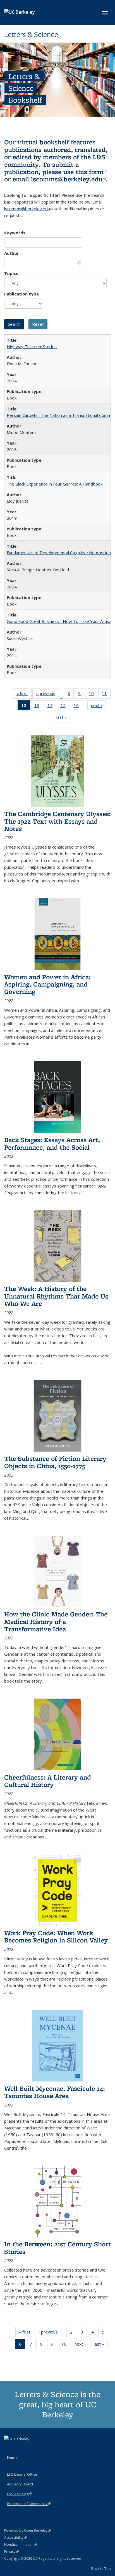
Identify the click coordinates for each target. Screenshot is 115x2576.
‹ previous (47, 695)
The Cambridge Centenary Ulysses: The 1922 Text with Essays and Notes (57, 821)
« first (24, 695)
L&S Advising (19, 2494)
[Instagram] (31, 2448)
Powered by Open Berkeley (27, 2530)
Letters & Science (31, 34)
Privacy (11, 2551)
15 (65, 707)
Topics (11, 273)
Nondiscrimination (21, 2544)
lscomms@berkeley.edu (68, 179)
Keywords (15, 233)
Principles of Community (29, 2504)
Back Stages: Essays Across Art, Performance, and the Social (52, 1143)
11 (106, 695)
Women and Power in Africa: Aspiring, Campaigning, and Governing (47, 984)
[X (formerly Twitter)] (9, 2448)
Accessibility (15, 2537)
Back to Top (101, 2568)
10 (93, 695)
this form (91, 172)
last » (63, 718)
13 (39, 707)
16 (78, 707)
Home (12, 2457)
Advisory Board (20, 2484)
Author (12, 253)
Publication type (21, 294)
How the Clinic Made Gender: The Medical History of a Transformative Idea (56, 1621)
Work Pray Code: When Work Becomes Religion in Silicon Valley (56, 1936)
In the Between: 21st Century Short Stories (57, 2248)
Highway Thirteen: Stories (32, 346)
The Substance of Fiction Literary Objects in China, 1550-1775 (55, 1462)
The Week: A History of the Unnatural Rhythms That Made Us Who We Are (56, 1296)
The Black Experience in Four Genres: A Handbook (55, 484)
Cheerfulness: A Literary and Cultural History (48, 1781)
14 (52, 707)
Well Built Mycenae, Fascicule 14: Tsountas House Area (55, 2092)
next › (98, 707)
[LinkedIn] (20, 2448)
